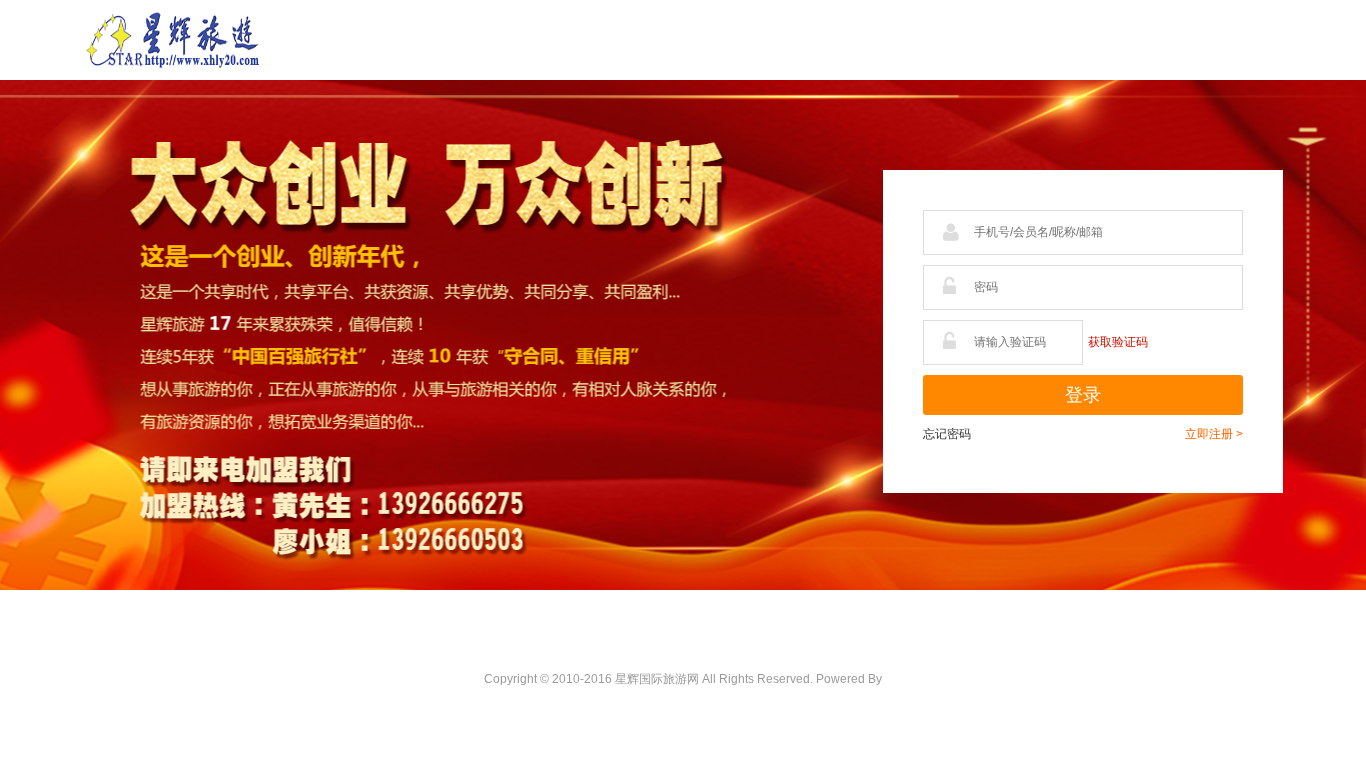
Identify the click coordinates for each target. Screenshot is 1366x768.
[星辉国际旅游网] (173, 39)
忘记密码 (947, 434)
